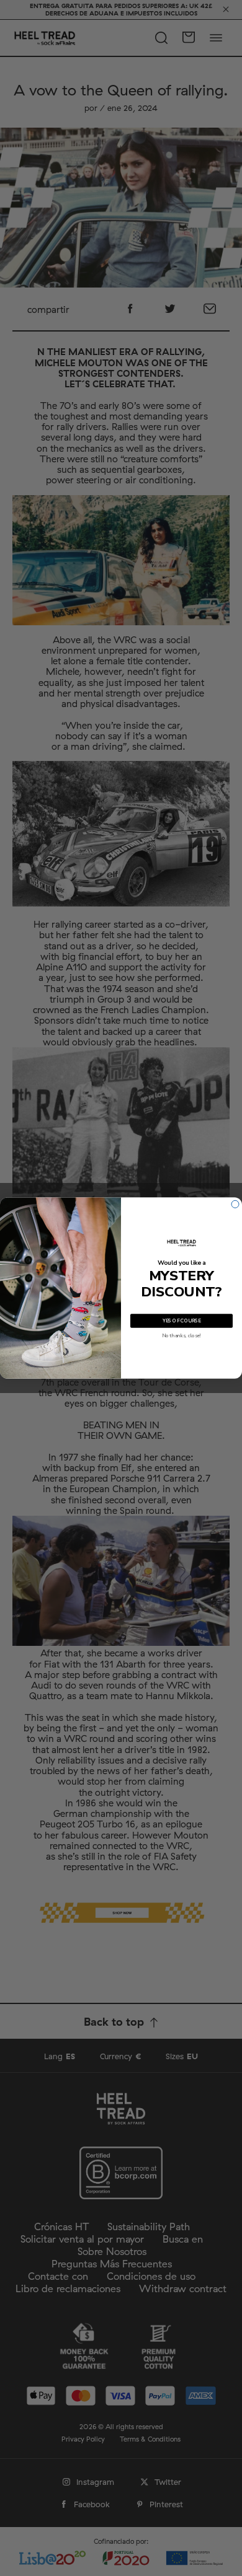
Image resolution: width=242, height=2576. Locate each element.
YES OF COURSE (182, 1321)
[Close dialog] (235, 1204)
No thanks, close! (181, 1336)
